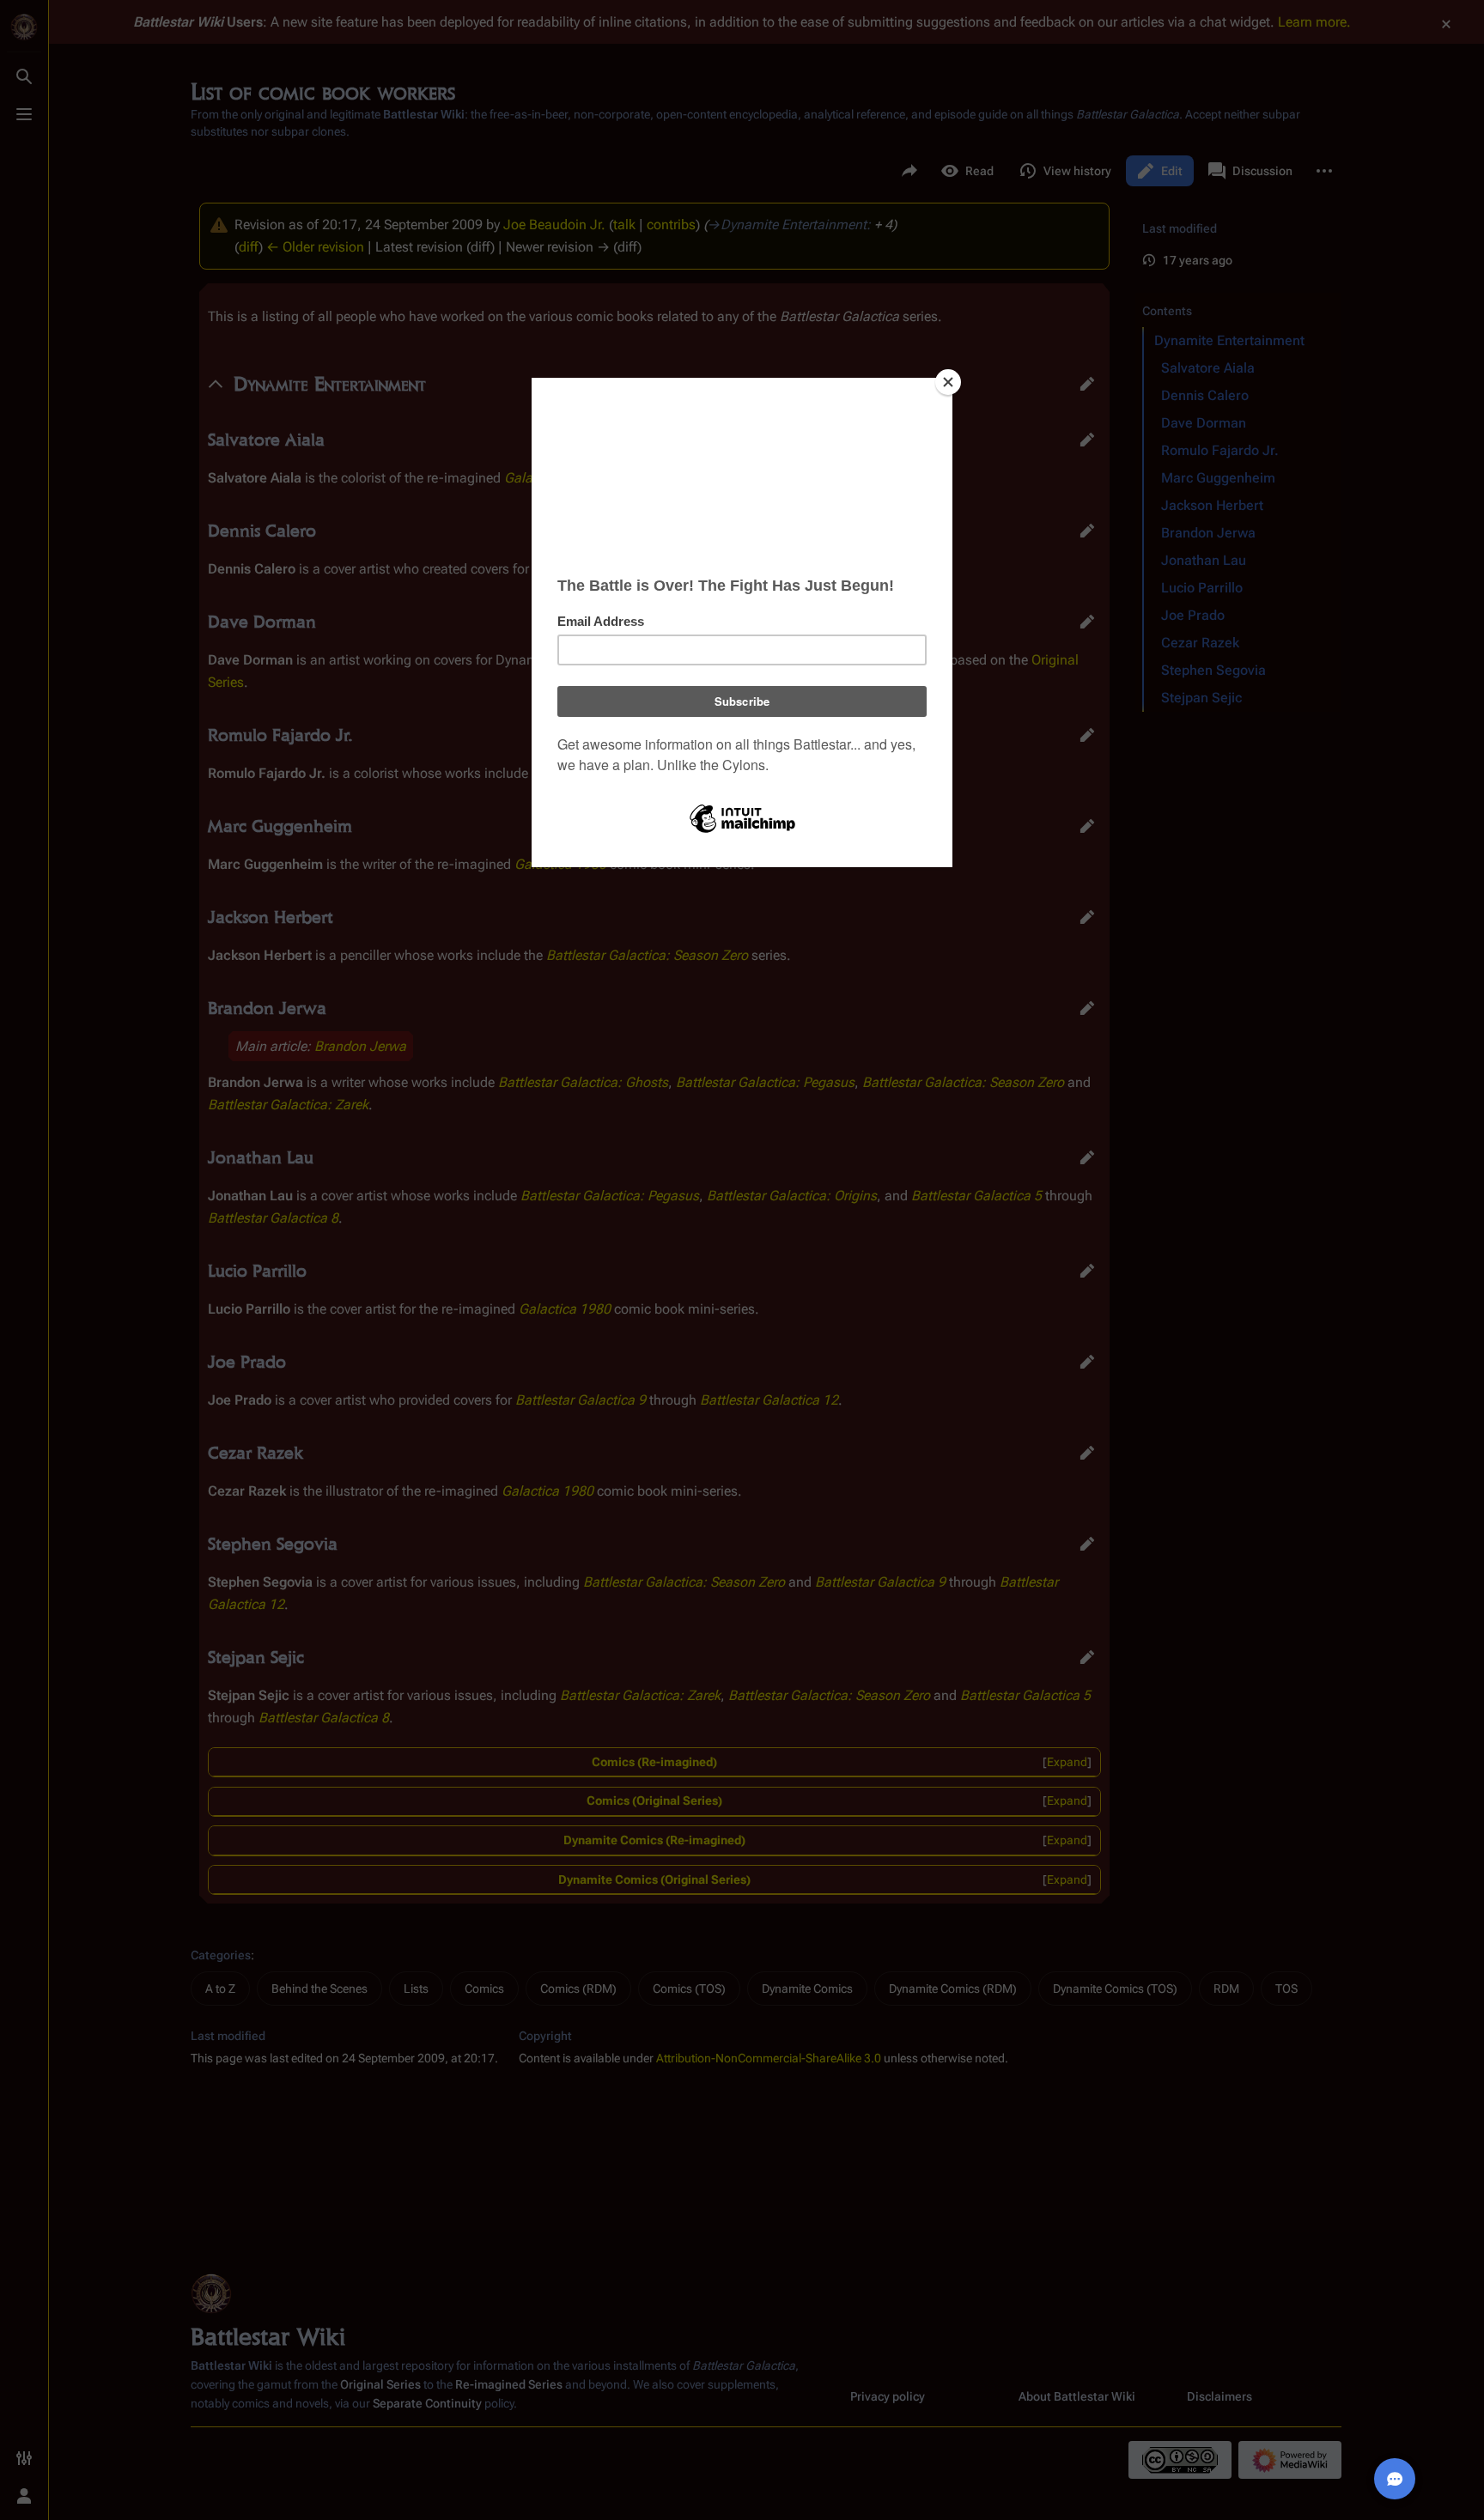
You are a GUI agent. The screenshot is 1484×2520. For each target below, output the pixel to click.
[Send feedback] (1395, 2479)
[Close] (948, 382)
